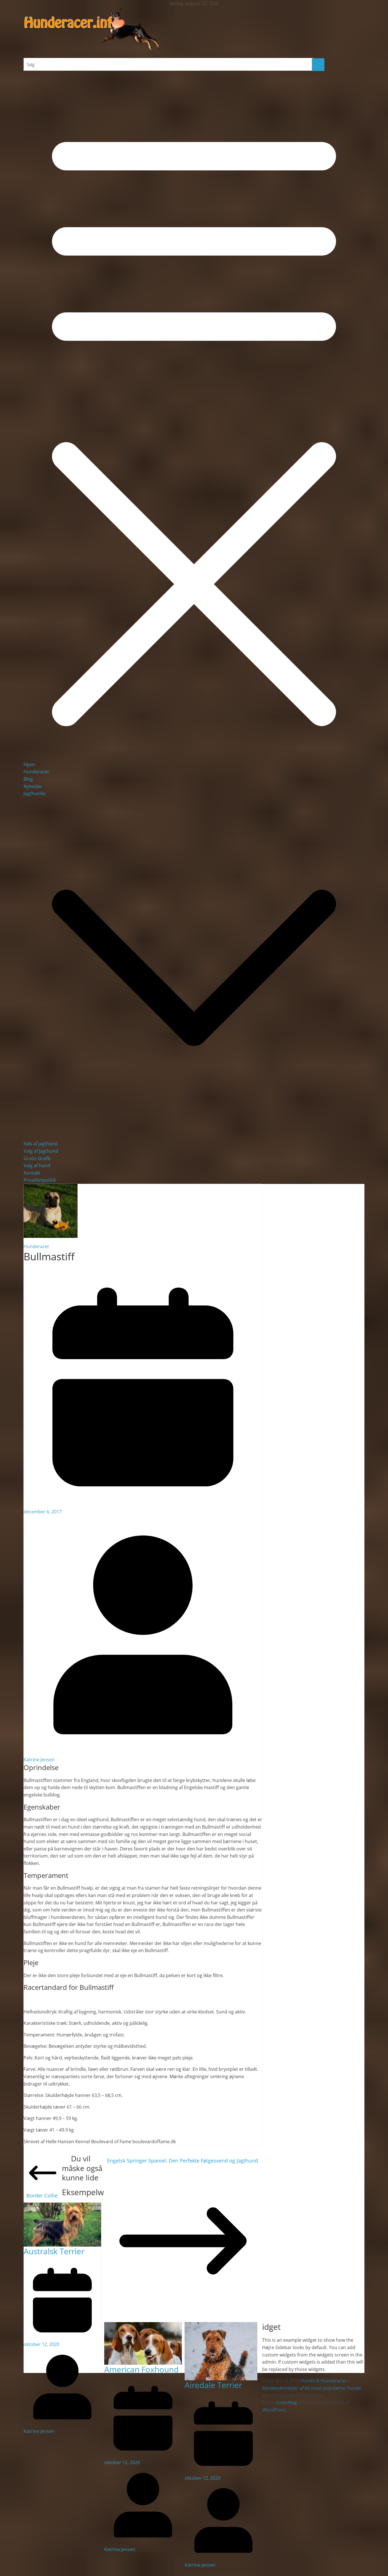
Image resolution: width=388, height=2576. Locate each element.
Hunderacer (36, 772)
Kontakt (32, 1173)
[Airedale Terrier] (221, 2326)
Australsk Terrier (54, 2251)
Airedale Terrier (213, 2385)
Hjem (29, 764)
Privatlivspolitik (40, 1180)
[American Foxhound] (143, 2326)
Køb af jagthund (41, 1144)
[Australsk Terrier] (62, 2206)
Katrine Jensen (39, 1760)
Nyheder (33, 786)
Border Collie (42, 2195)
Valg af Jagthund (41, 1151)
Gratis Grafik (37, 1158)
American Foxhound (141, 2369)
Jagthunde (35, 793)
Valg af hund (37, 1165)
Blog (28, 779)
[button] (194, 1136)
